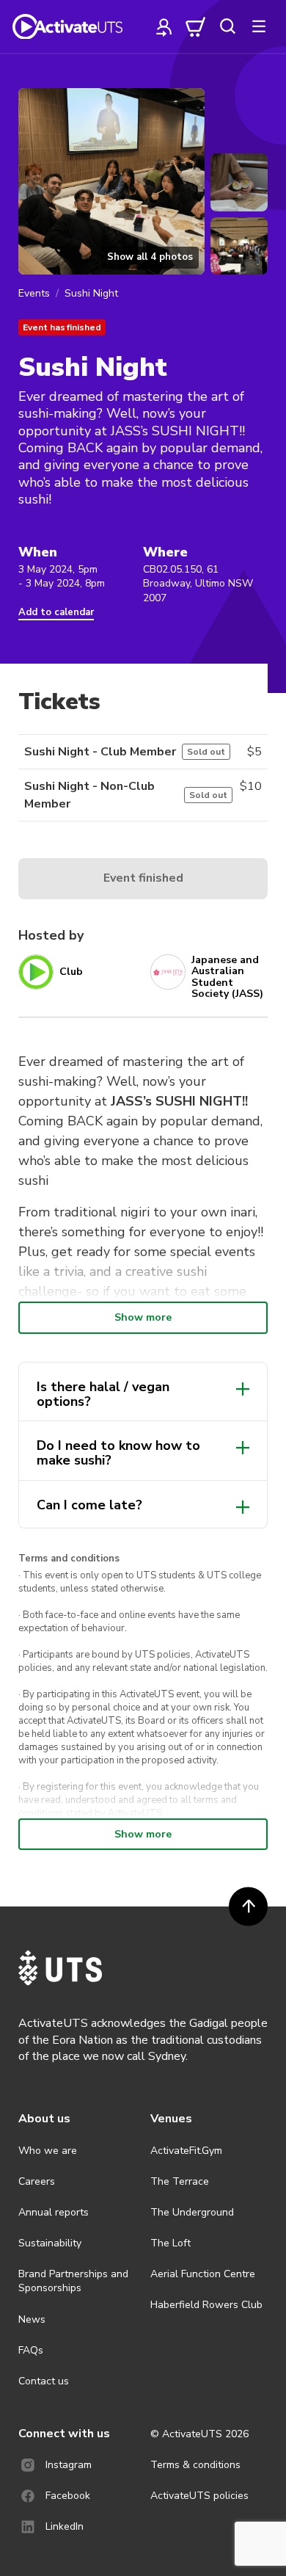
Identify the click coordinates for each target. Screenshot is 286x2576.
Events (34, 293)
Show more (143, 1317)
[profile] (164, 26)
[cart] (196, 26)
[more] (259, 26)
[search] (227, 26)
